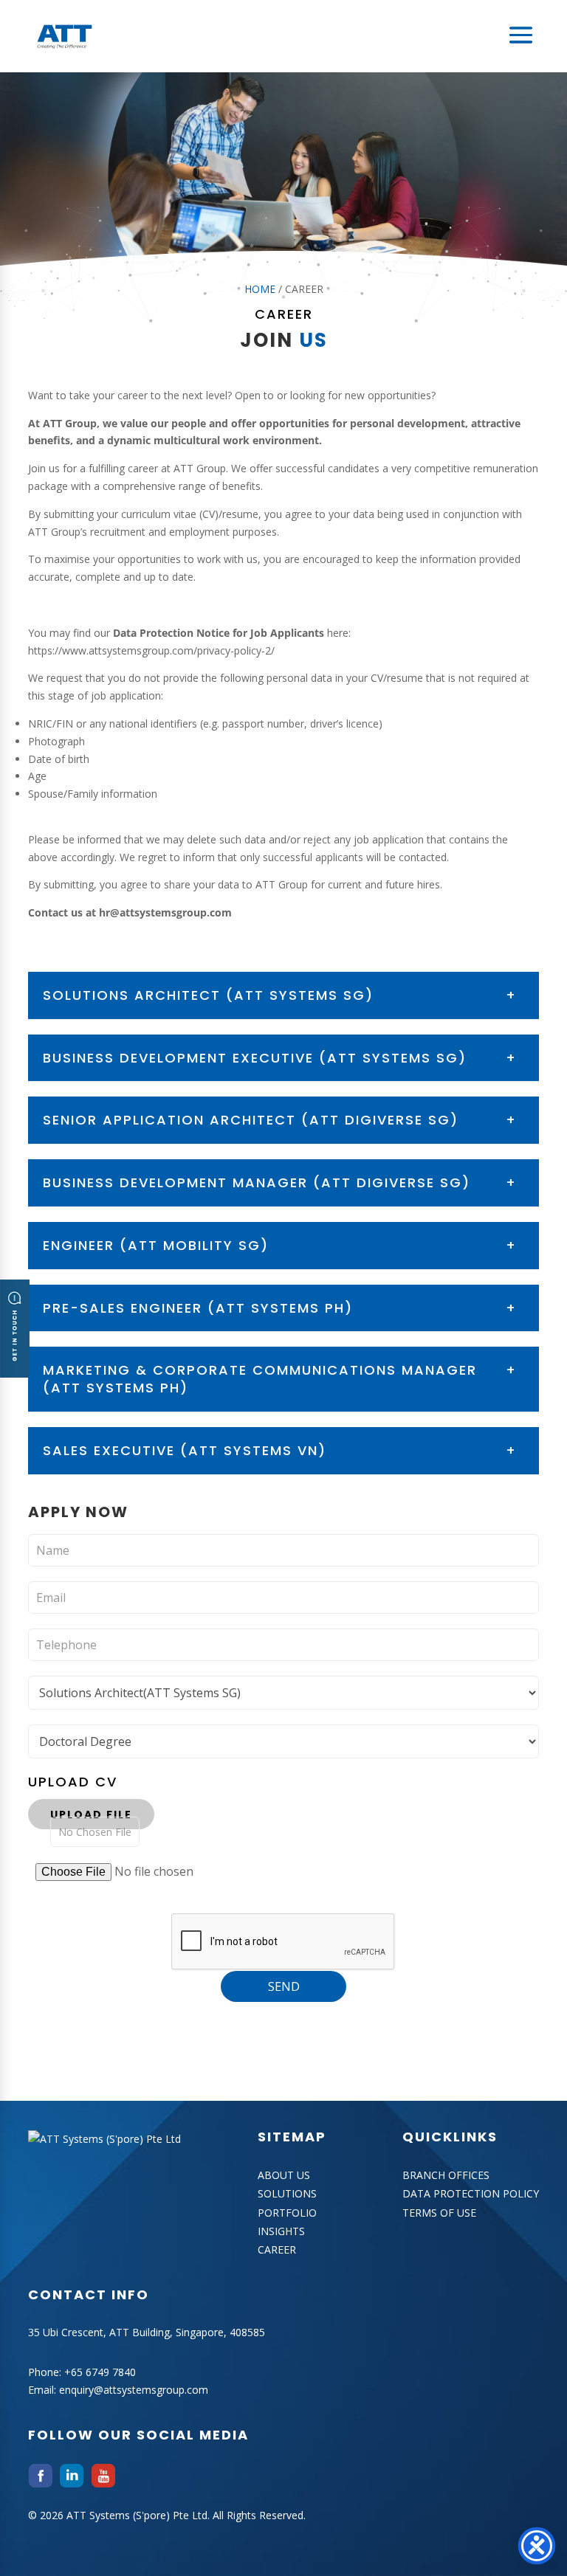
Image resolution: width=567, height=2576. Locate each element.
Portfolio (287, 2213)
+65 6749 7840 (100, 2372)
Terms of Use (439, 2213)
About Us (284, 2175)
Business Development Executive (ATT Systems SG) (255, 1058)
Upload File (91, 1814)
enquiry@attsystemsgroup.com (134, 2390)
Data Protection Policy (471, 2193)
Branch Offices (446, 2175)
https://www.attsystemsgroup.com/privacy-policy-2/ (151, 650)
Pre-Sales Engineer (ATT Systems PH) (198, 1308)
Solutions (287, 2193)
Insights (281, 2231)
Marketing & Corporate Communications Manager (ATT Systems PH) (260, 1379)
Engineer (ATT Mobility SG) (156, 1245)
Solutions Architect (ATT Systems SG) (208, 995)
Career (277, 2249)
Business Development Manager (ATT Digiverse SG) (257, 1182)
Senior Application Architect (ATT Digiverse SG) (251, 1120)
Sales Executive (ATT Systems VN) (185, 1450)
